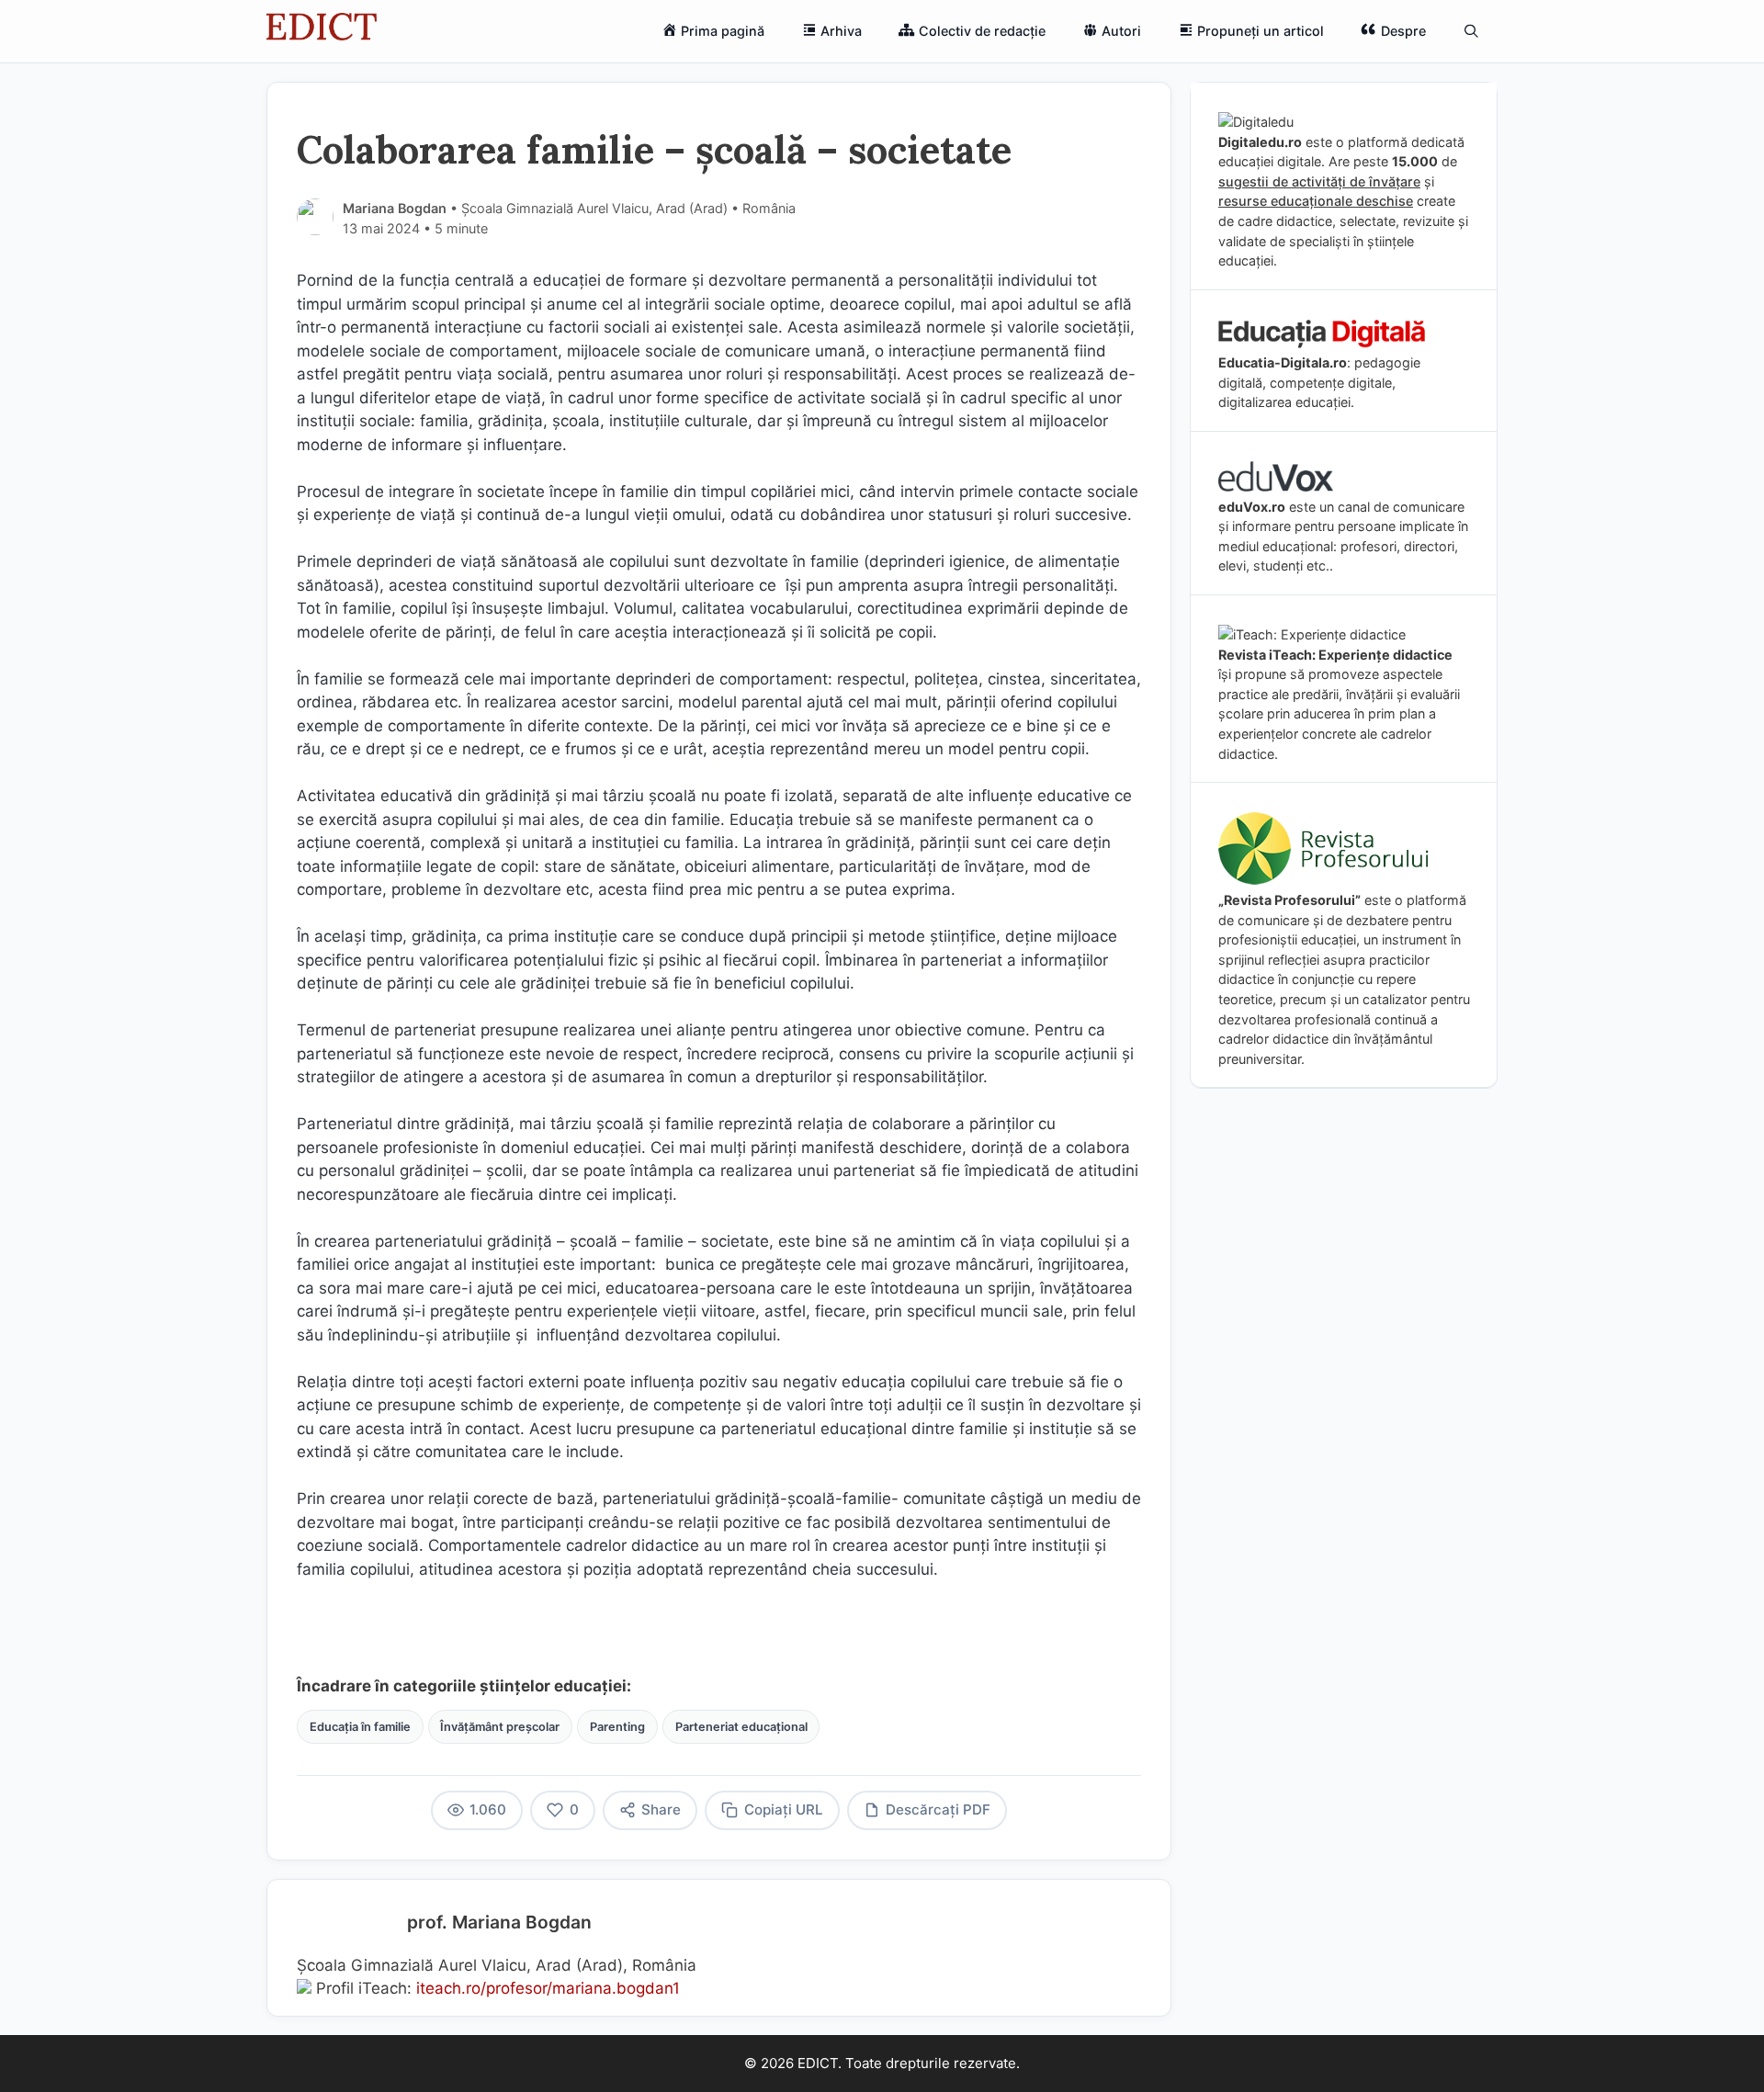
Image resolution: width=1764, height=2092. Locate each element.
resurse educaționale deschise (1316, 201)
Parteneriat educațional (741, 1727)
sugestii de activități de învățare (1319, 181)
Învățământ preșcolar (500, 1727)
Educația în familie (360, 1727)
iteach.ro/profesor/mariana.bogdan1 (548, 1988)
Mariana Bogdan (395, 208)
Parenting (617, 1727)
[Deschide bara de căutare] (1471, 31)
